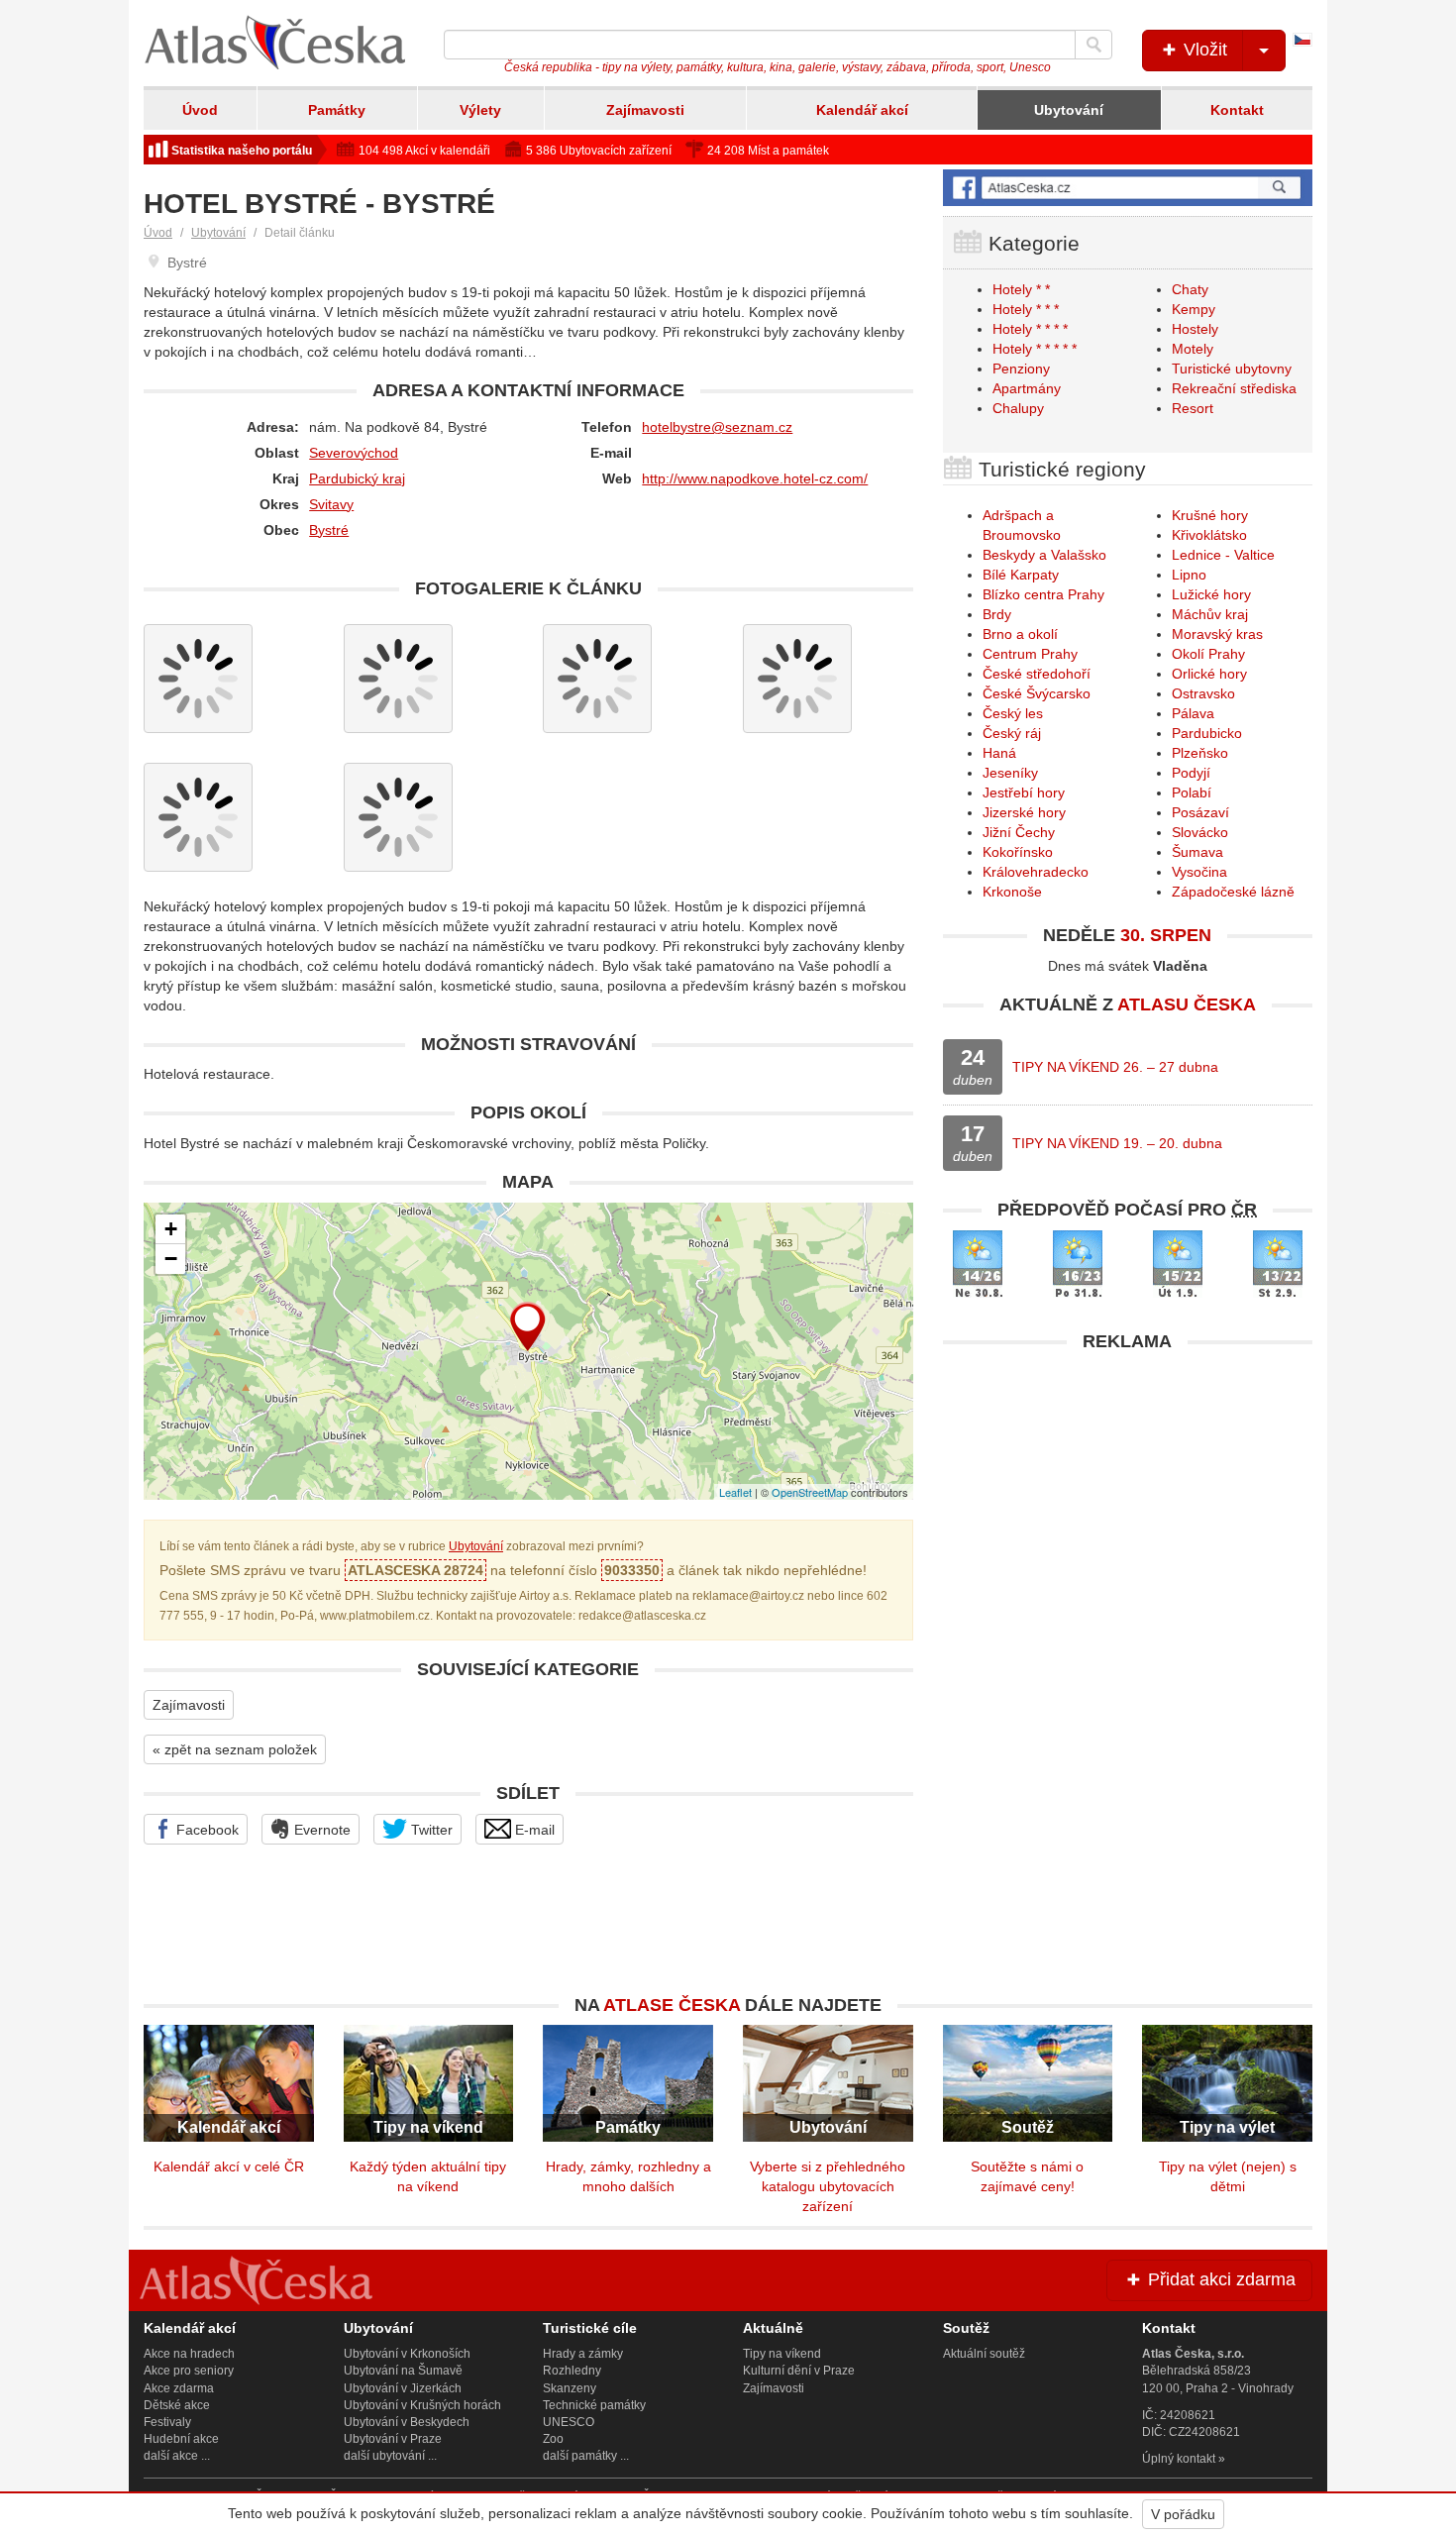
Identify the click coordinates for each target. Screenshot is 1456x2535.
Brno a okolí (1020, 634)
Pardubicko (1207, 733)
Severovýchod (354, 453)
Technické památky (594, 2405)
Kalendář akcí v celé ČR (229, 2166)
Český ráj (1012, 733)
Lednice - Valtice (1223, 555)
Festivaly (167, 2422)
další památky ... (586, 2456)
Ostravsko (1203, 693)
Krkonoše (1012, 892)
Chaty (1190, 289)
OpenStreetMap (810, 1492)
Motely (1193, 349)
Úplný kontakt (1179, 2459)
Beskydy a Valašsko (1044, 555)
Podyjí (1191, 773)
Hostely (1195, 329)
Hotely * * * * (1030, 329)
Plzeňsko (1200, 753)
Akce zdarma (179, 2388)
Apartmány (1027, 388)
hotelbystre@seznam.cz (717, 427)
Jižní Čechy (1019, 832)
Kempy (1194, 309)
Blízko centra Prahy (1043, 594)
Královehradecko (1036, 872)
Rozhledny (572, 2371)
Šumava (1197, 852)
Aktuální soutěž (984, 2354)
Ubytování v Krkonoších (407, 2354)
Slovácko (1200, 832)
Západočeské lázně (1233, 892)
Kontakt (1237, 110)
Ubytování (1069, 110)
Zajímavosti (645, 110)
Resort (1193, 408)
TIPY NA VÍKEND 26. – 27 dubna (1115, 1067)
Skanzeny (570, 2388)
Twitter (430, 1830)
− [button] (171, 1259)
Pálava (1193, 713)
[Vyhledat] (1093, 45)
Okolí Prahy (1208, 654)
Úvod (200, 110)
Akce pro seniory (189, 2371)
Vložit (1203, 50)
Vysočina (1199, 872)
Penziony (1021, 369)
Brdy (997, 614)
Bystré (329, 530)
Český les (1013, 713)
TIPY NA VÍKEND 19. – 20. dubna (1117, 1143)
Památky (337, 110)
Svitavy (331, 504)
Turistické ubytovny (1232, 369)
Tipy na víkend (782, 2354)
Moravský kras (1217, 634)
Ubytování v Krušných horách (422, 2405)
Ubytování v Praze (393, 2439)
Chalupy (1018, 408)
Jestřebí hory (1024, 792)
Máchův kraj (1210, 614)
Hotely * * (1021, 289)
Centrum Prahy (1030, 654)
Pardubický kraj (357, 478)
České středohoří (1037, 674)
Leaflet (735, 1492)
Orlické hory (1209, 674)
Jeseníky (1010, 773)
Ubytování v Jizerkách (403, 2388)
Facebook (206, 1830)
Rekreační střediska (1234, 388)
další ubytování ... (390, 2456)
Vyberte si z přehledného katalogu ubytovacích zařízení (828, 2186)
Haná (999, 753)
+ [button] (171, 1229)
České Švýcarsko (1037, 693)
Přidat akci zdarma (1219, 2279)
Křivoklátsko (1209, 535)
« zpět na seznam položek (235, 1749)
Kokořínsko (1018, 852)
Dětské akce (177, 2405)
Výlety (480, 110)
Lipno (1189, 575)
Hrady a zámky (583, 2354)
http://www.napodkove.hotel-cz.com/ (755, 478)
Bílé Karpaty (1021, 575)
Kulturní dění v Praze (799, 2371)
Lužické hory (1211, 594)
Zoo (553, 2439)
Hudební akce (181, 2439)
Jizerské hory (1024, 812)
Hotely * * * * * (1035, 349)
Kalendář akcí (862, 110)
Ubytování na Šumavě (403, 2371)
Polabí (1192, 792)
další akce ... (177, 2456)
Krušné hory (1210, 515)
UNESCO (569, 2422)
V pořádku (1183, 2514)
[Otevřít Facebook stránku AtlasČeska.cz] (1128, 188)
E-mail (533, 1830)
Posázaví (1200, 812)
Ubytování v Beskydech (407, 2422)
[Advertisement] (1128, 1501)
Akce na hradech (189, 2354)
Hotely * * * (1026, 309)
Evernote (320, 1830)
